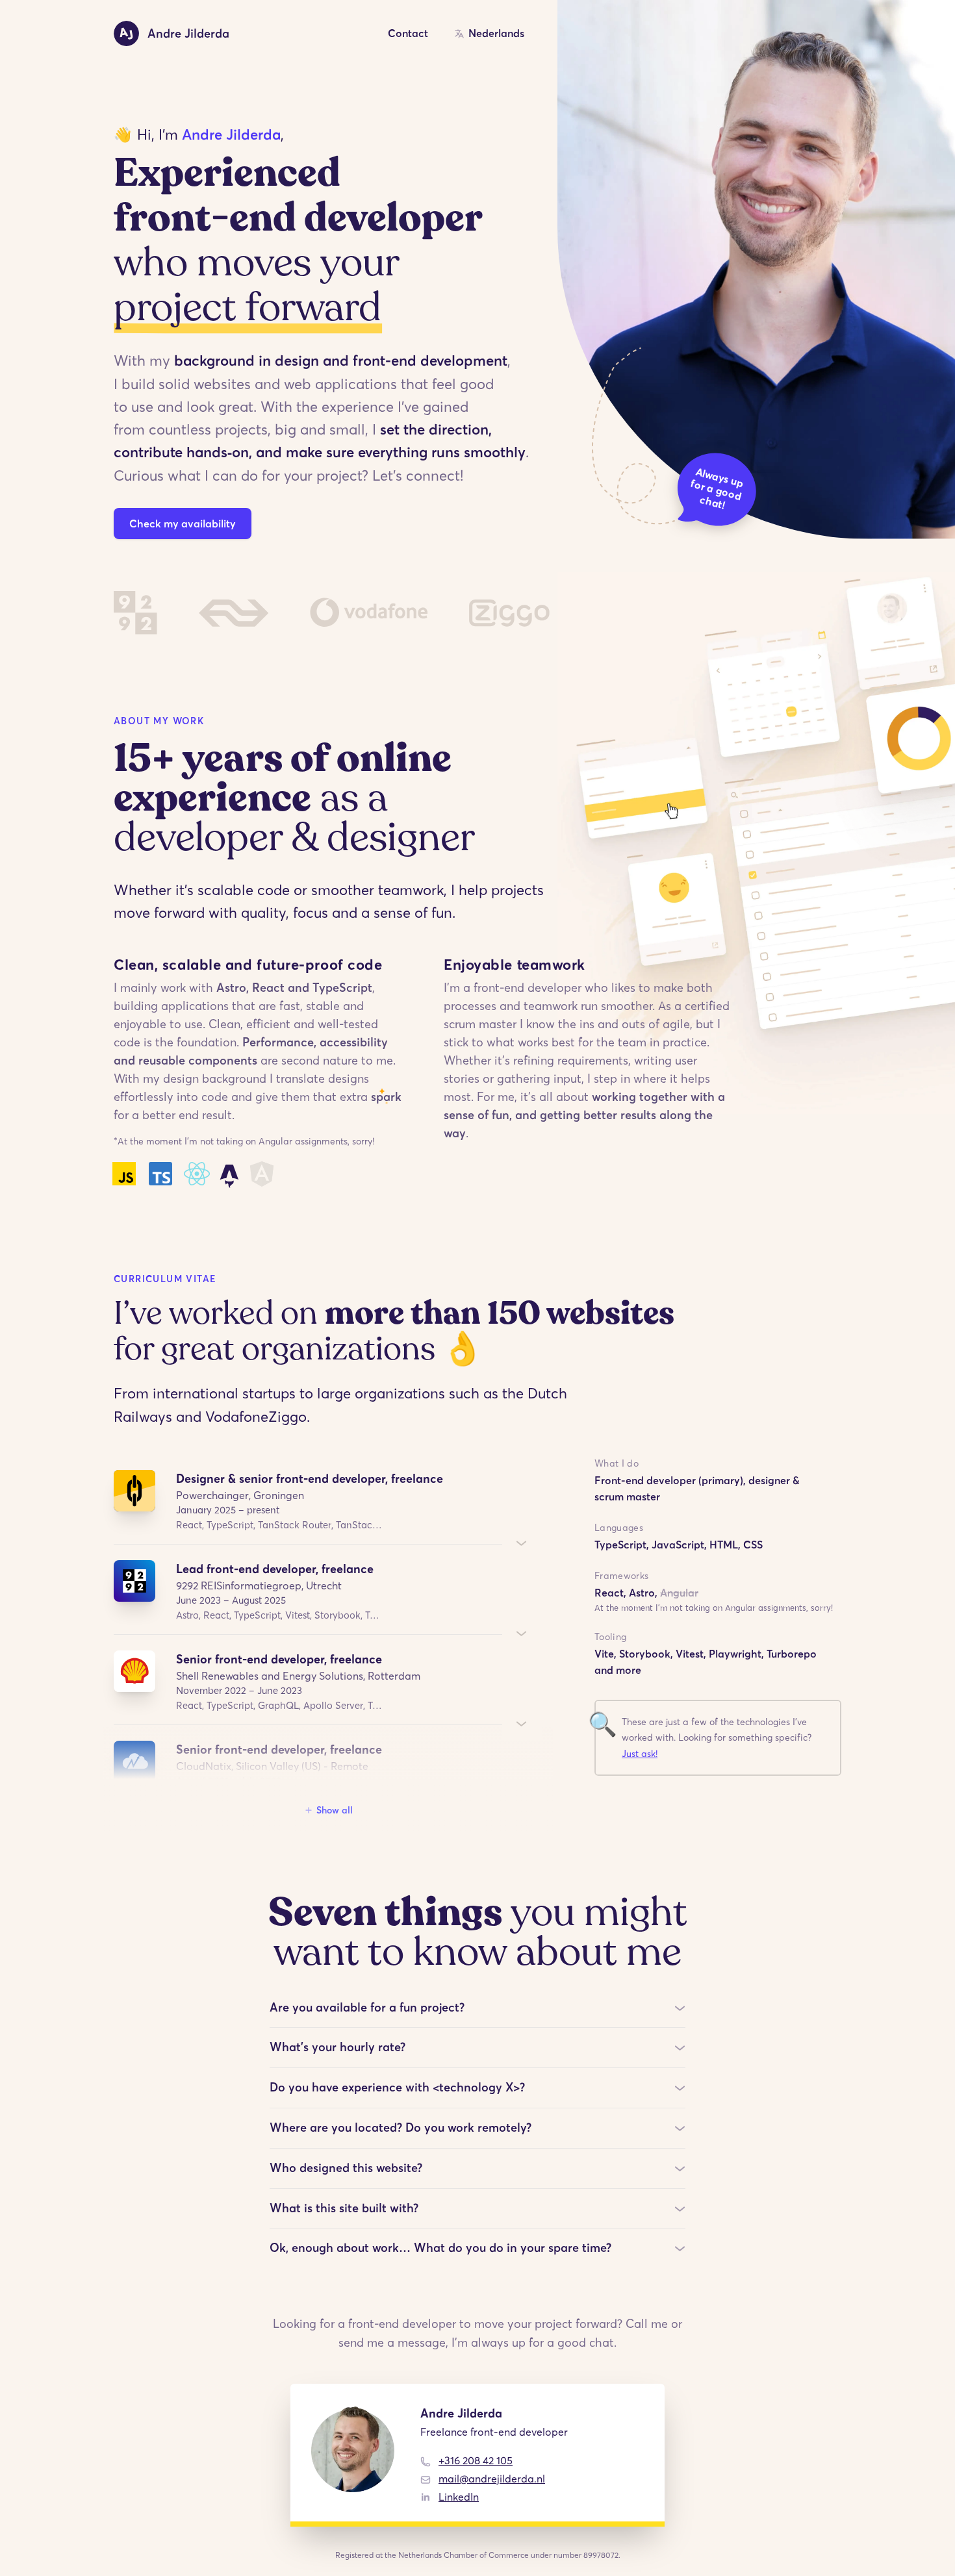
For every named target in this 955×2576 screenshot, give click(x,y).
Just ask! (640, 1754)
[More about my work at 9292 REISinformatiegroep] (522, 1634)
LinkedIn (459, 2497)
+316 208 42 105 (476, 2460)
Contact (408, 33)
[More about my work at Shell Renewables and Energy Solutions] (522, 1724)
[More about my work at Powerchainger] (522, 1543)
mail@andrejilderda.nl (492, 2479)
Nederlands (496, 33)
